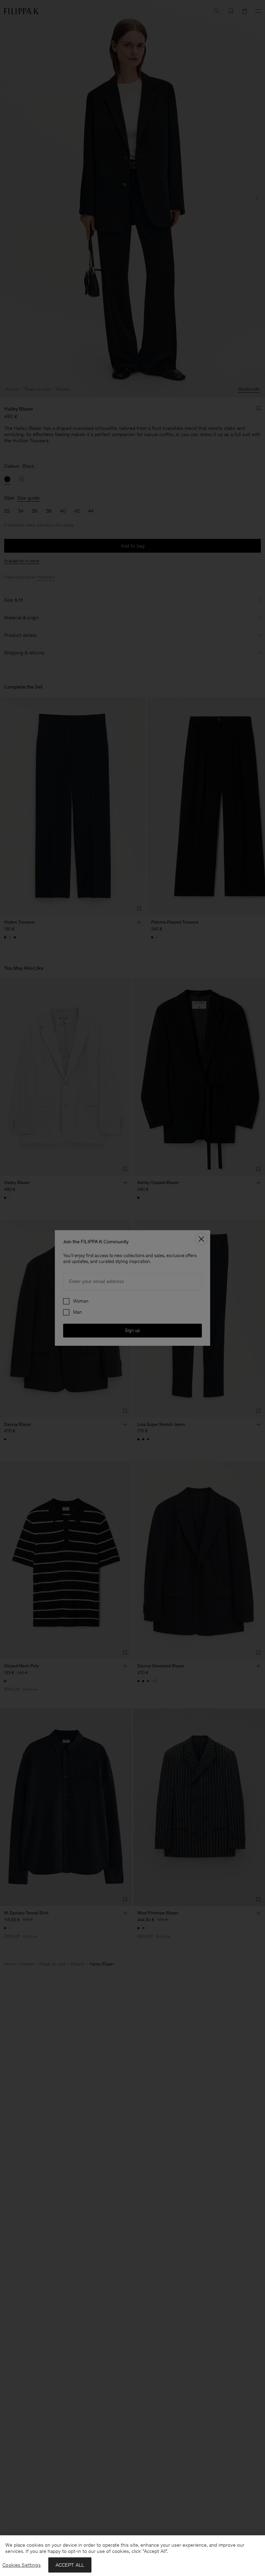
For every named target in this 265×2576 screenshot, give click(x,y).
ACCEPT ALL (70, 2565)
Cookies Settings (21, 2565)
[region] (132, 2556)
